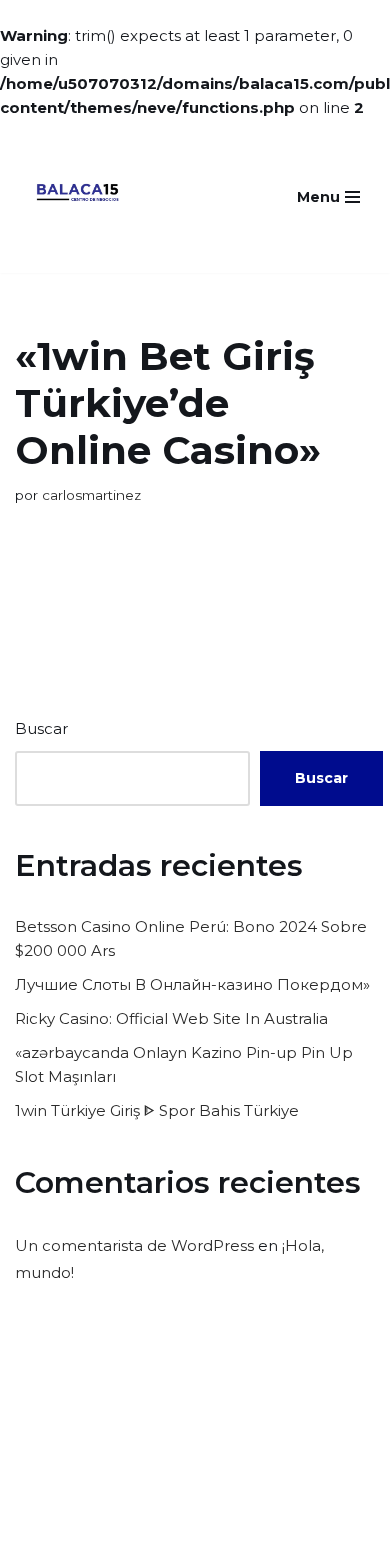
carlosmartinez (91, 495)
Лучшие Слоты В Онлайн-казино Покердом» (192, 984)
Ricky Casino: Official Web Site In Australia (171, 1018)
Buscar (41, 728)
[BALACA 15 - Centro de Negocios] (77, 196)
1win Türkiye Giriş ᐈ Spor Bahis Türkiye (157, 1110)
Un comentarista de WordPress (134, 1245)
